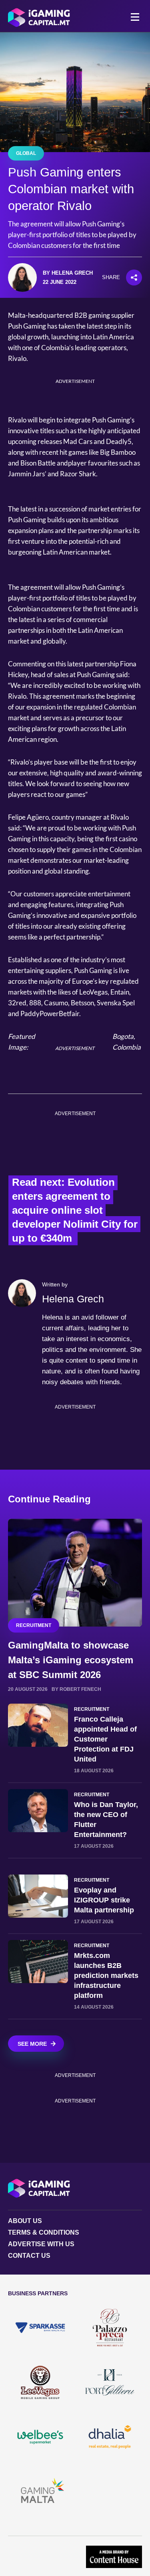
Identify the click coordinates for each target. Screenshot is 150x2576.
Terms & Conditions (44, 2232)
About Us (25, 2221)
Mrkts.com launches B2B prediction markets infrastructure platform (106, 1976)
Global (26, 153)
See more (32, 2044)
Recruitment (34, 1625)
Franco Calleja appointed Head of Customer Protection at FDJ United (105, 1739)
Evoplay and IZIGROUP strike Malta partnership (104, 1900)
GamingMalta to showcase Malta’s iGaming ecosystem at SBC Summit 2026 (71, 1660)
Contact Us (29, 2256)
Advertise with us (41, 2244)
